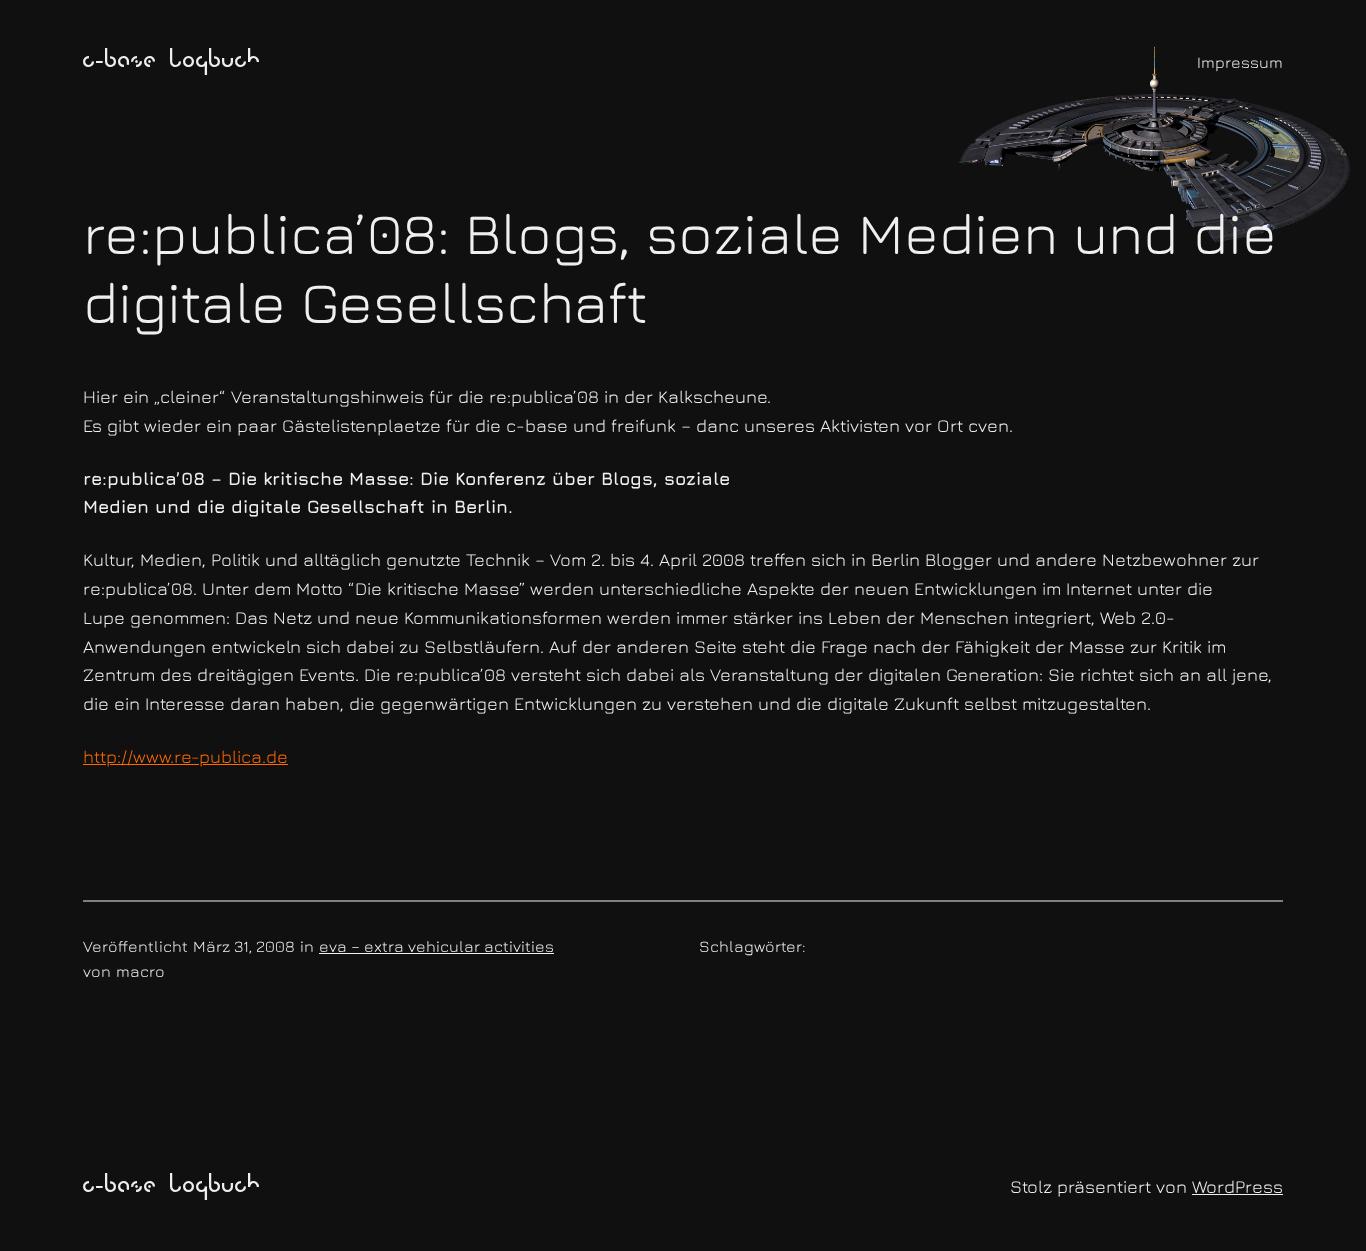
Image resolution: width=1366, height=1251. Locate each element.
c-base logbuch (172, 62)
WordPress (1237, 1186)
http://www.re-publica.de (185, 756)
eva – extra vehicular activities (436, 946)
